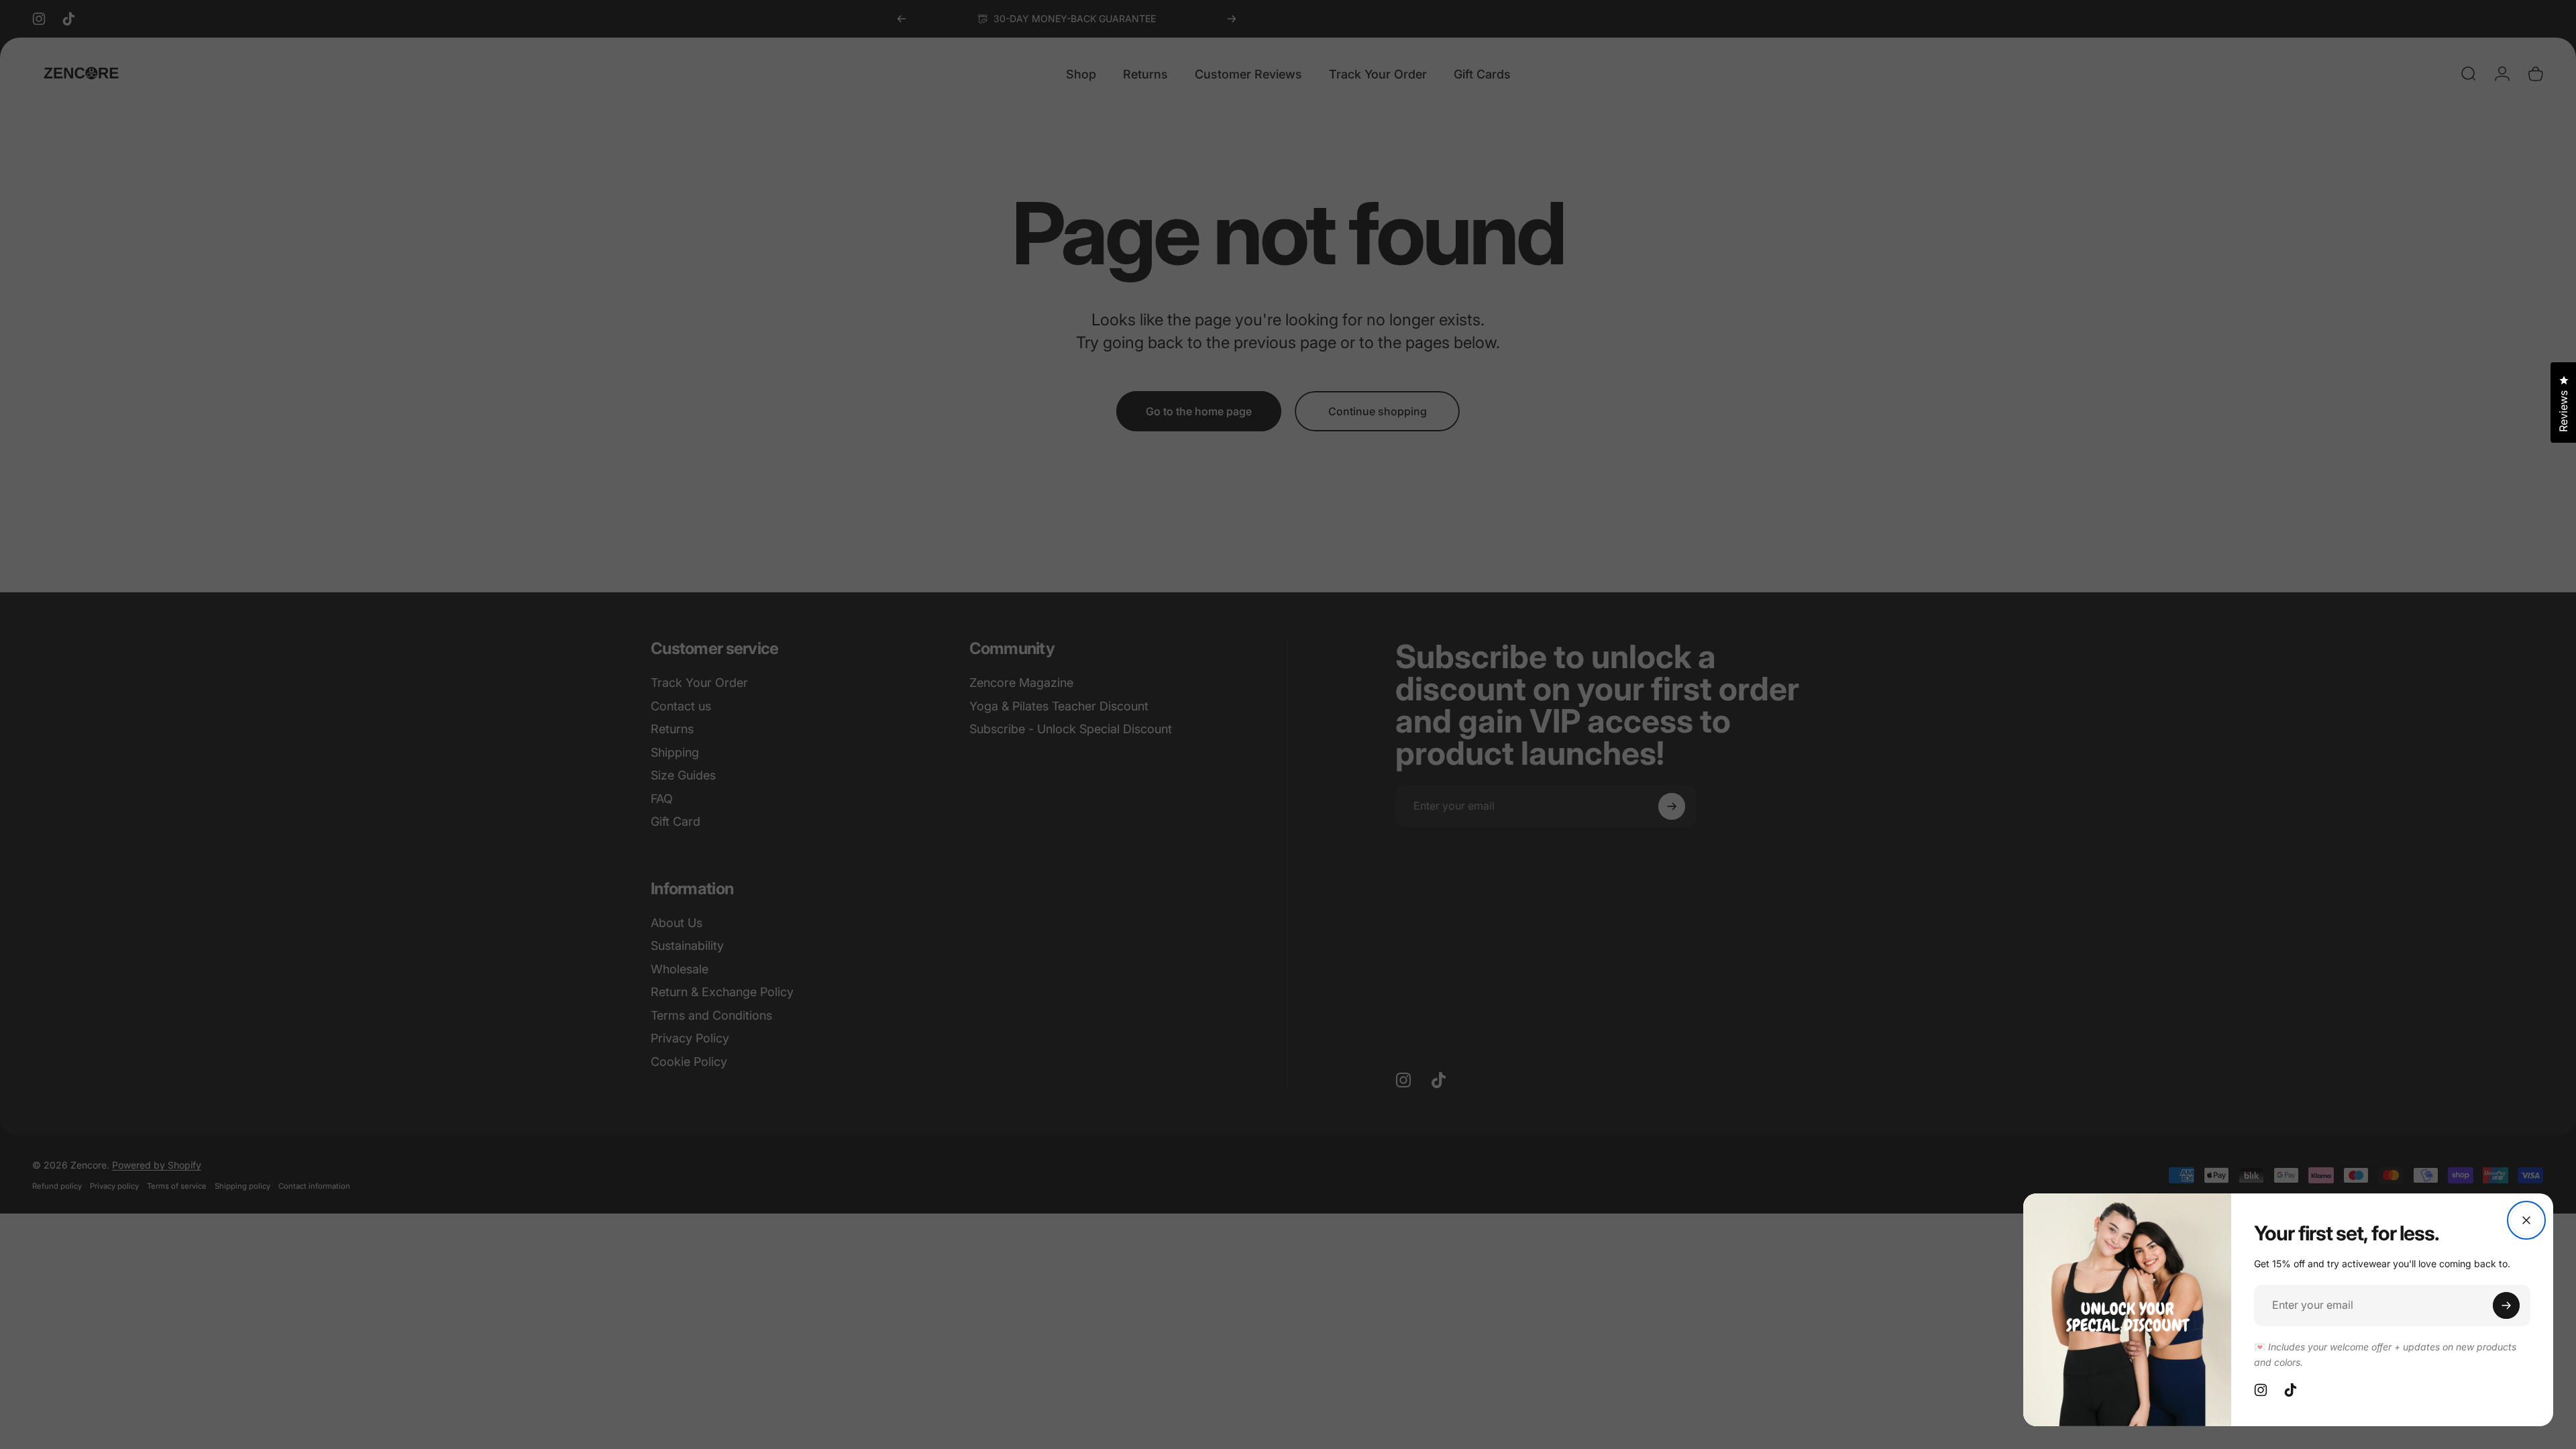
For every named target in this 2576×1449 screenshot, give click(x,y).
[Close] (2526, 1220)
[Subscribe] (2506, 1305)
